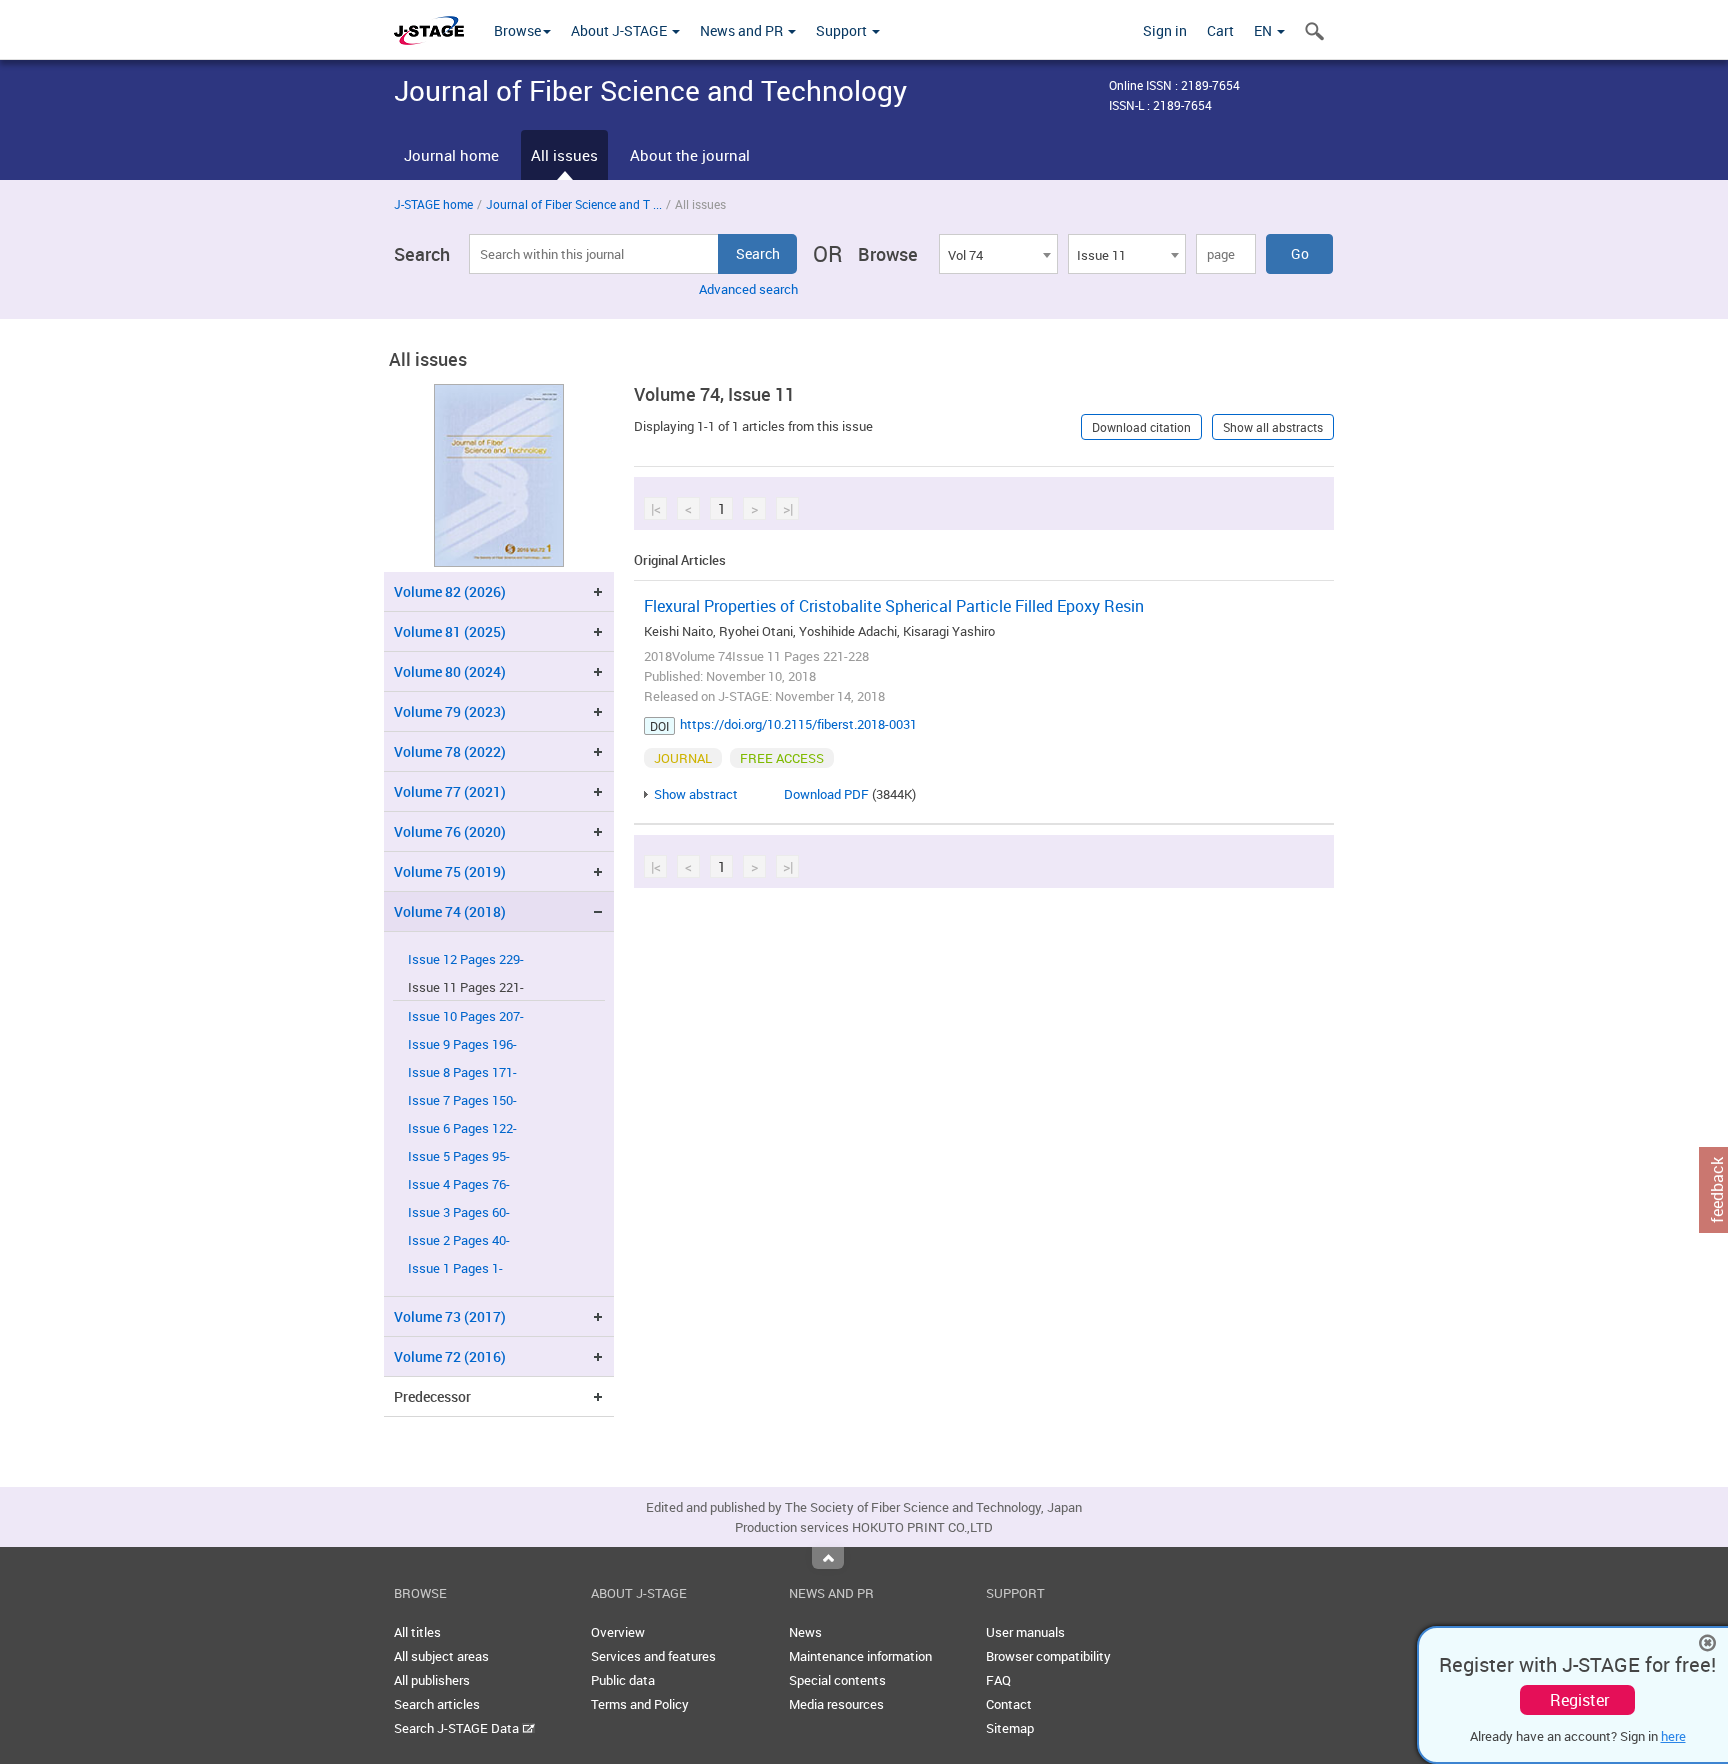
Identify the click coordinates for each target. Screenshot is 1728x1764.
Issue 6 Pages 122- (462, 1128)
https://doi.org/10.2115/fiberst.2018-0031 (798, 724)
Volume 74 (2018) (450, 911)
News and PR (743, 30)
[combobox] (998, 254)
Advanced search (748, 289)
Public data (623, 1680)
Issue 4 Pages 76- (459, 1184)
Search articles (437, 1704)
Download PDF (826, 794)
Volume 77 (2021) (450, 791)
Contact (1009, 1704)
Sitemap (1010, 1728)
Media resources (836, 1704)
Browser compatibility (1048, 1656)
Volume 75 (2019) (450, 871)
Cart (1220, 30)
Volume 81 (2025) (450, 631)
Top (828, 1558)
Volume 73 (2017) (450, 1316)
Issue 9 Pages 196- (462, 1044)
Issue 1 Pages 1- (455, 1268)
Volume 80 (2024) (450, 671)
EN (1264, 30)
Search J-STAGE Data (458, 1728)
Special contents (837, 1680)
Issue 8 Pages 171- (462, 1072)
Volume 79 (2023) (450, 711)
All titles (417, 1632)
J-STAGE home (433, 204)
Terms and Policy (640, 1704)
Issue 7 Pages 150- (462, 1100)
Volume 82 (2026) (450, 591)
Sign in (1165, 30)
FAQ (998, 1680)
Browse (517, 30)
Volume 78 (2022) (450, 751)
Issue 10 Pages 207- (466, 1016)
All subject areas (441, 1656)
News (805, 1632)
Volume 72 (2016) (450, 1356)
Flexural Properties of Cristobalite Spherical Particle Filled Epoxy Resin (894, 606)
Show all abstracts (1273, 427)
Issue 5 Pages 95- (459, 1156)
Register (1579, 1700)
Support (843, 30)
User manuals (1025, 1632)
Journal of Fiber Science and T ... (574, 204)
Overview (618, 1632)
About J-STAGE (620, 30)
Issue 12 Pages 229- (466, 959)
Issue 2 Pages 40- (459, 1240)
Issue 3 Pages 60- (459, 1212)
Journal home (451, 155)
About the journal (690, 155)
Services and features (653, 1656)
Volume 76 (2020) (450, 831)
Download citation (1141, 427)
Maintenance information (860, 1656)
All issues (564, 155)
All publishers (432, 1680)
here (1673, 1736)
